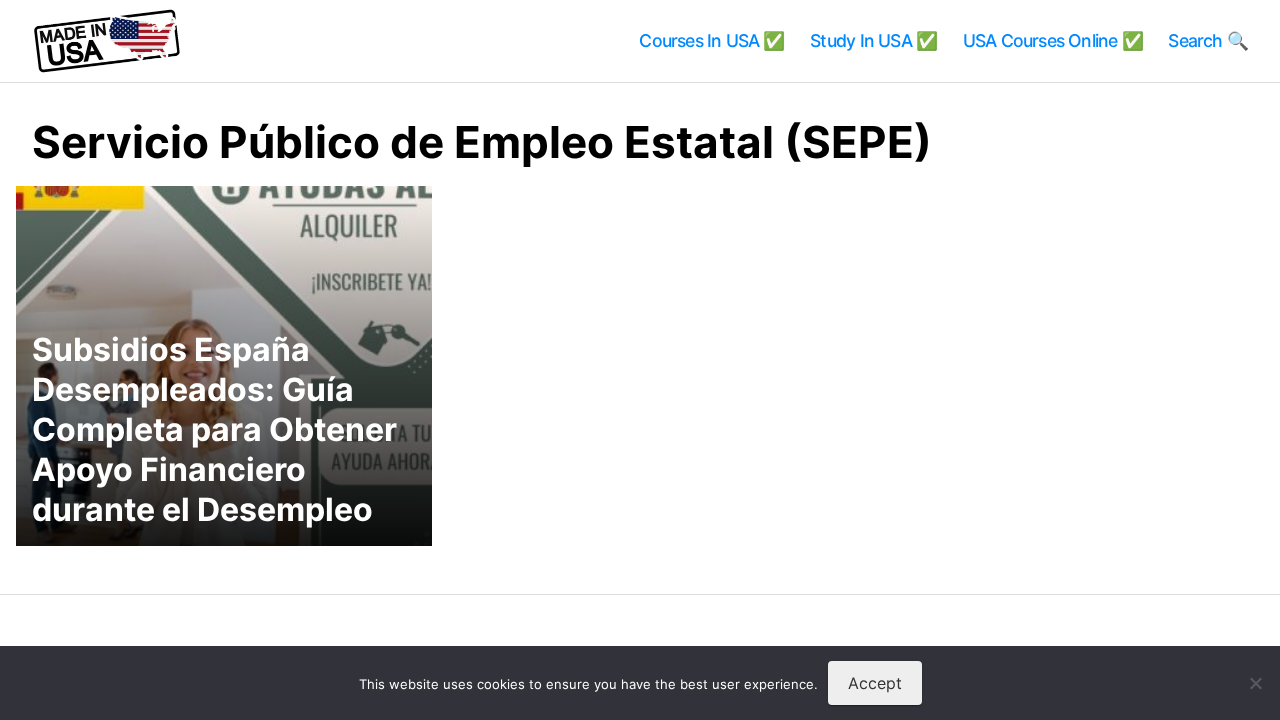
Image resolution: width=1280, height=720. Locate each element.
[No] (1255, 683)
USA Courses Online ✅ (1053, 40)
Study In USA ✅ (873, 40)
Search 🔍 (1208, 40)
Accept (875, 683)
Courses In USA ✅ (711, 40)
